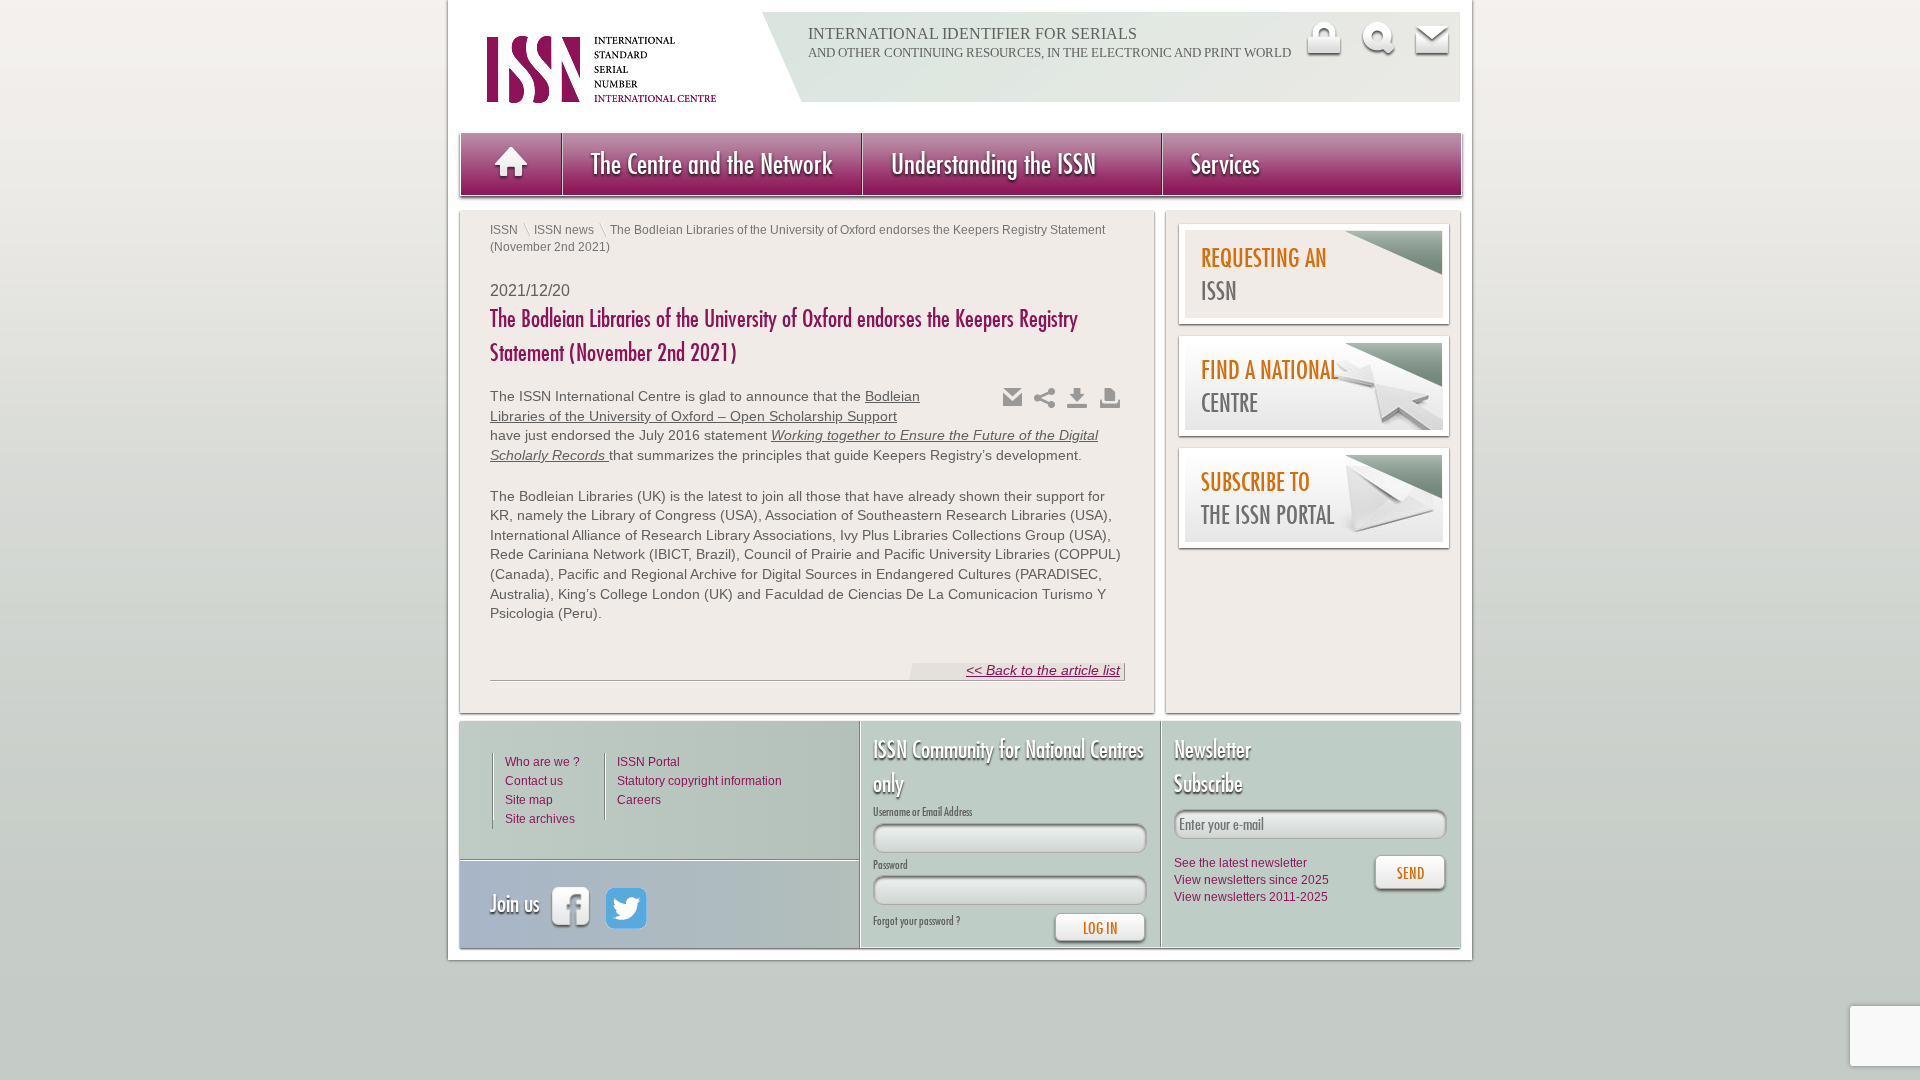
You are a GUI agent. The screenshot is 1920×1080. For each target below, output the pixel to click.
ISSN (504, 230)
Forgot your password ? (916, 920)
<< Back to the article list (1043, 670)
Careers (639, 800)
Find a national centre (1269, 386)
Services (1225, 163)
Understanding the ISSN (993, 163)
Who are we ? (542, 762)
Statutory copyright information (699, 781)
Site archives (540, 819)
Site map (529, 800)
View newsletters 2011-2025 (1251, 897)
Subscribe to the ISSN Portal (1267, 498)
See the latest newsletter (1240, 863)
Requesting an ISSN (1264, 274)
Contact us (534, 781)
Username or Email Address (922, 811)
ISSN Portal (648, 762)
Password (890, 864)
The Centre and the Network (712, 163)
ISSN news (564, 230)
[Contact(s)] (1431, 39)
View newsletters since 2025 (1251, 880)
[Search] (1377, 39)
